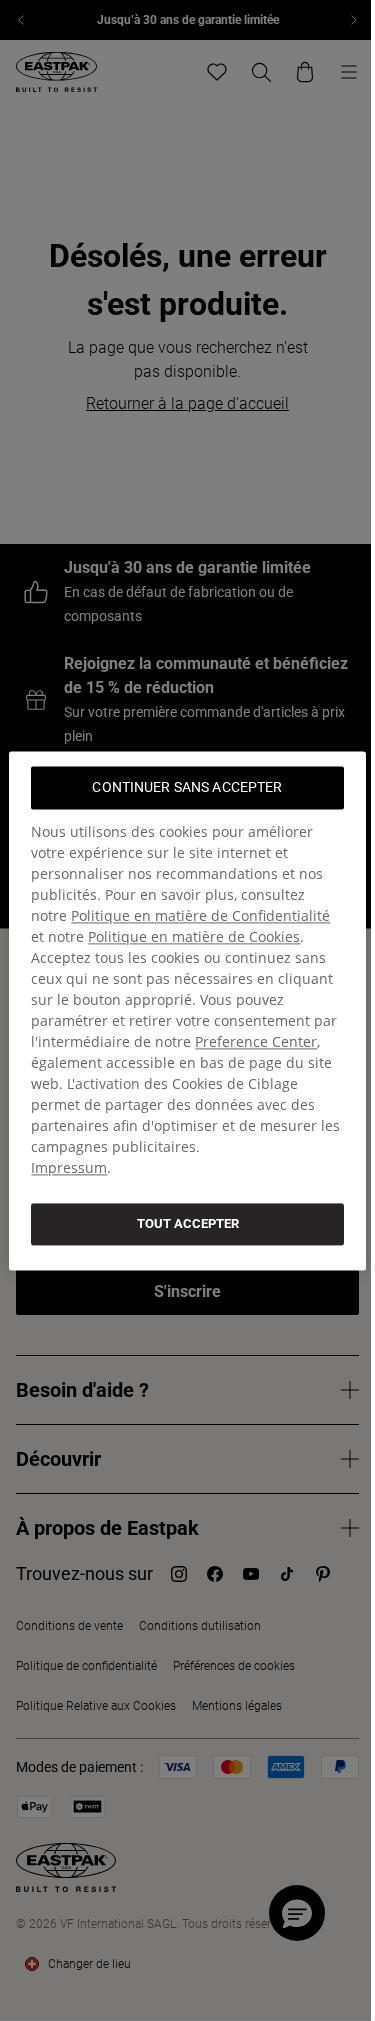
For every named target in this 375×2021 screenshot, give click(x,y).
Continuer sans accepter (187, 787)
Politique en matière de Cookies (194, 936)
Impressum (69, 1167)
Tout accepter (188, 1223)
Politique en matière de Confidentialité (200, 915)
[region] (187, 1010)
